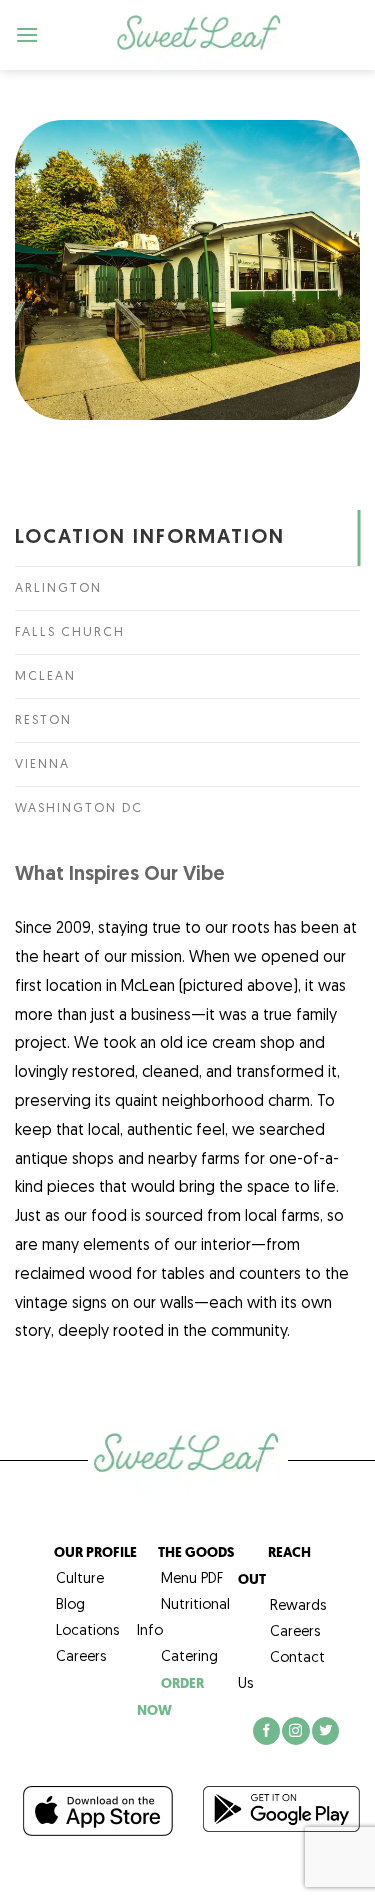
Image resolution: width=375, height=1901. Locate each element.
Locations (77, 1631)
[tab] (187, 538)
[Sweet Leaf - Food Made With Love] (200, 35)
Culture (70, 1579)
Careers (71, 1657)
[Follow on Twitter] (325, 1731)
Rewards (298, 1606)
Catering (177, 1657)
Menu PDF (180, 1579)
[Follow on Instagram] (295, 1731)
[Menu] (28, 34)
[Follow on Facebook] (266, 1731)
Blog (60, 1605)
